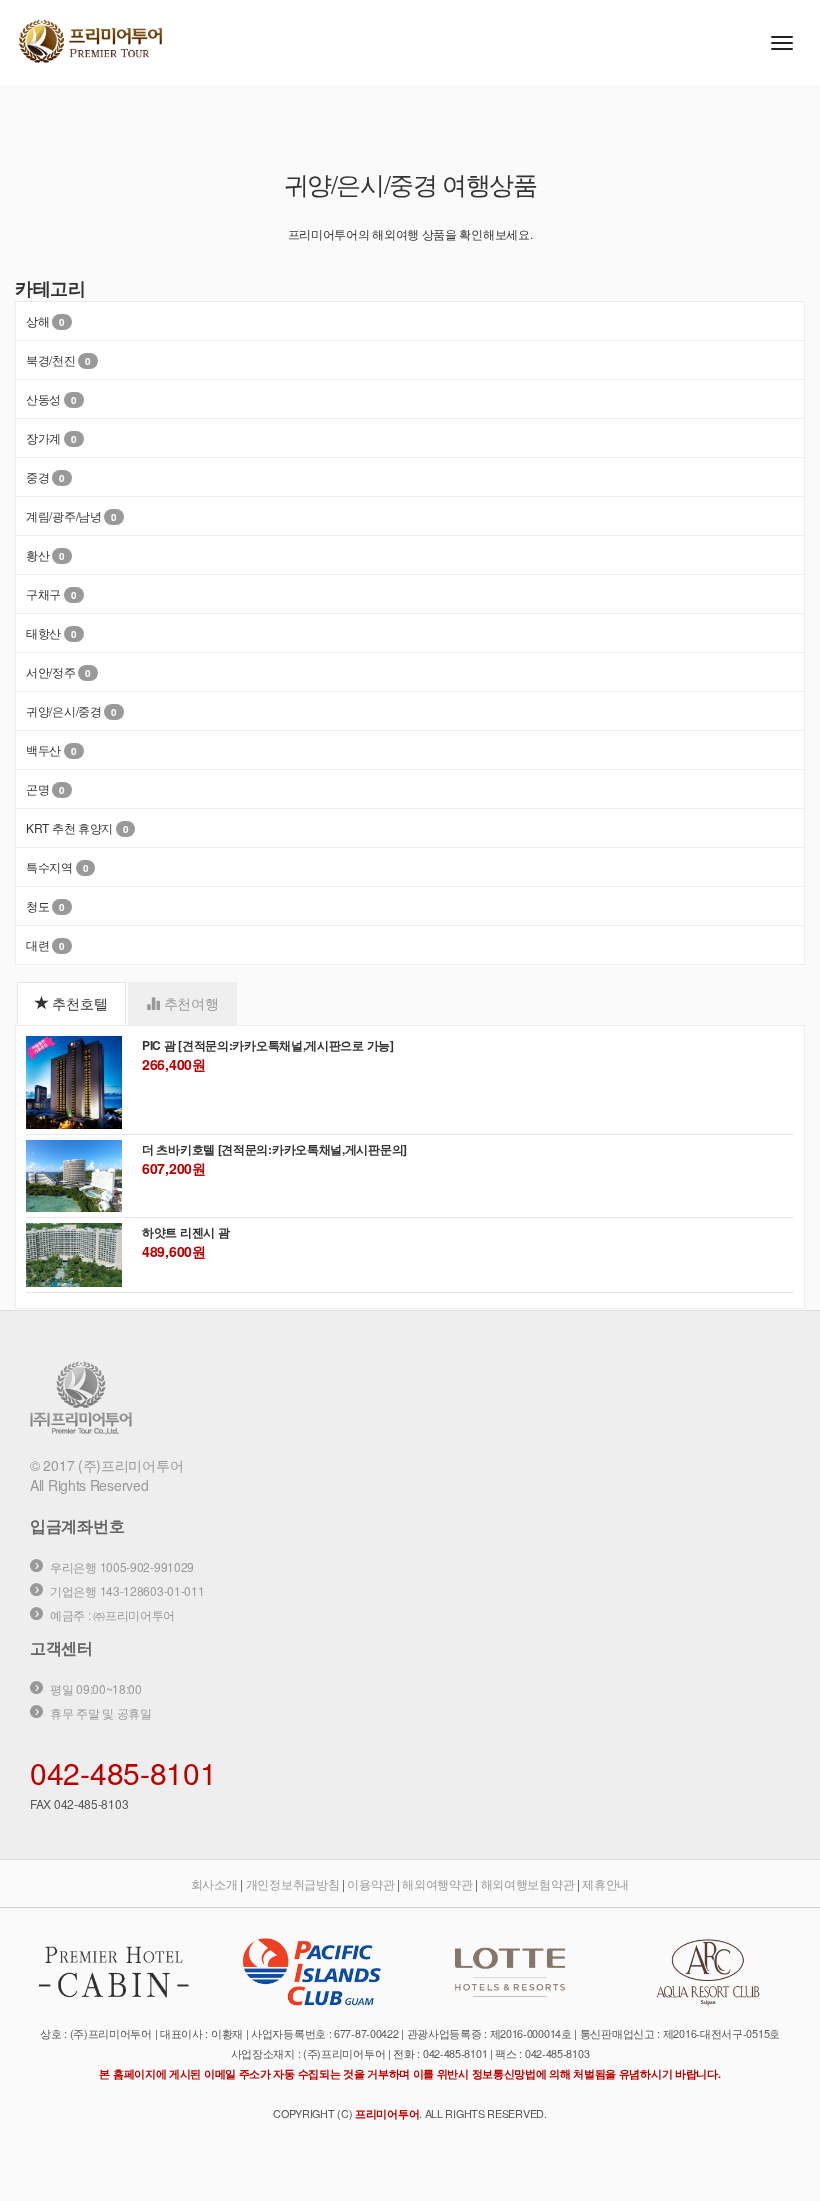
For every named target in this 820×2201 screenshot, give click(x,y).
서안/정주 (51, 671)
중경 (37, 476)
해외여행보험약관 (528, 1883)
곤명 (37, 788)
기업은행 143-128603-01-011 (127, 1590)
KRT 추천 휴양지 (69, 827)
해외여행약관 (437, 1883)
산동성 (43, 398)
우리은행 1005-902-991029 (122, 1566)
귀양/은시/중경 (64, 710)
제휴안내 (605, 1883)
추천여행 (189, 1003)
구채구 (43, 593)
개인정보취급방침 (293, 1883)
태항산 (43, 632)
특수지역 (49, 866)
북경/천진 (51, 359)
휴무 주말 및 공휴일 (101, 1712)
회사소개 (214, 1883)
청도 (37, 905)
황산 (37, 554)
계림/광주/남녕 (64, 515)
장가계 (43, 437)
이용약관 (370, 1883)
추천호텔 (78, 1003)
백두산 (43, 749)
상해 (37, 320)
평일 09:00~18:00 (96, 1688)
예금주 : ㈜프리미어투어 (112, 1614)
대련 (37, 944)
